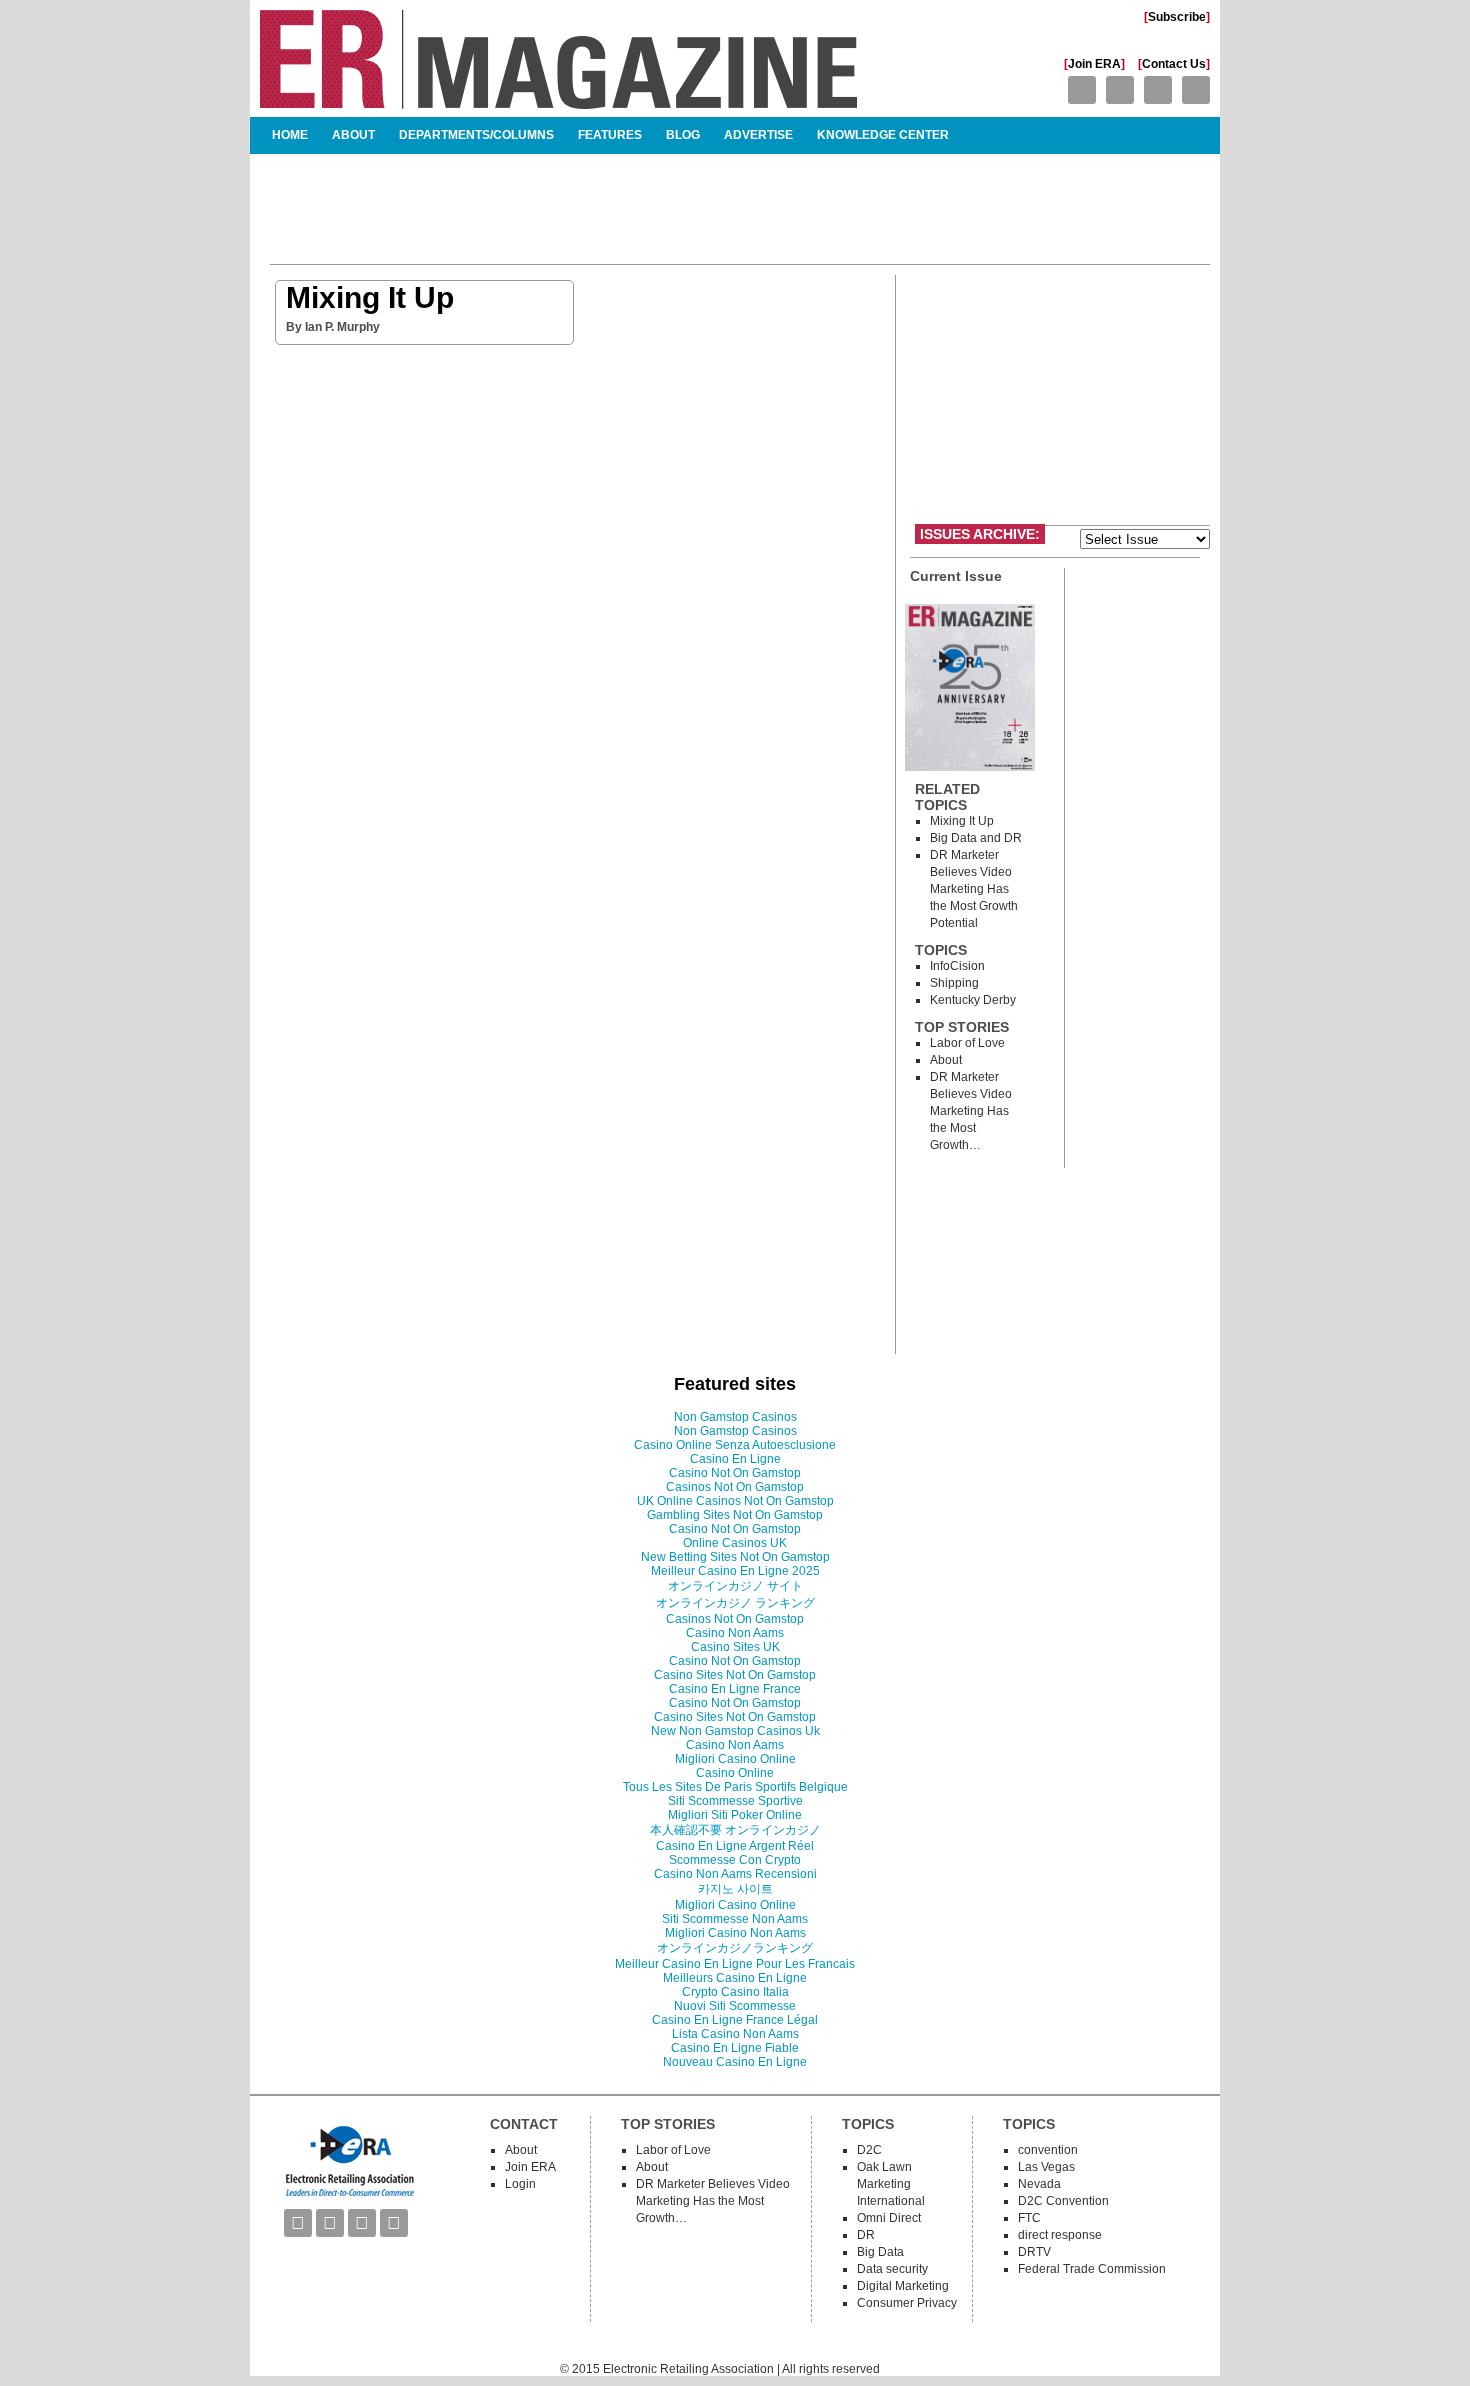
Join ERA (1094, 64)
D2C (869, 2150)
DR (866, 2235)
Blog (683, 135)
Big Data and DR (976, 838)
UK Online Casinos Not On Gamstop (735, 1501)
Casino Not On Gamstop (735, 1473)
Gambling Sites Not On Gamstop (735, 1515)
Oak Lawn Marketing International (891, 2184)
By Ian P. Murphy (333, 327)
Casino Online (735, 1773)
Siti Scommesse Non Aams (735, 1919)
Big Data (880, 2252)
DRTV (1034, 2252)
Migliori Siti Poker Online (735, 1815)
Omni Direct (889, 2218)
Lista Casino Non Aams (735, 2034)
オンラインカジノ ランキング (735, 1603)
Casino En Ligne (735, 1459)
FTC (1029, 2218)
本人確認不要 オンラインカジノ (735, 1830)
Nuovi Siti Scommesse (735, 2006)
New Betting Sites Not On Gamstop (735, 1557)
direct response (1060, 2235)
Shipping (954, 983)
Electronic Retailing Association (688, 2369)
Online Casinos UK (735, 1543)
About (353, 135)
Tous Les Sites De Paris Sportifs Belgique (735, 1787)
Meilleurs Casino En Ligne (735, 1978)
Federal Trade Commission (1092, 2269)
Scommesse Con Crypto (735, 1860)
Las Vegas (1046, 2167)
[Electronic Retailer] (558, 100)
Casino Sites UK (735, 1647)
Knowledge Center (883, 135)
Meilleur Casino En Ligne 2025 (735, 1571)
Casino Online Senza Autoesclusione (735, 1445)
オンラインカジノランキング (735, 1948)
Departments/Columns (476, 135)
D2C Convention (1063, 2201)
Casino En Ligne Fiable (735, 2048)
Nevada (1039, 2184)
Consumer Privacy (907, 2303)
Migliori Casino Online (735, 1759)
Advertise (758, 135)
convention (1048, 2150)
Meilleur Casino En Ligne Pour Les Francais (735, 1964)
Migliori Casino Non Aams (735, 1933)
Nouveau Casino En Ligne (735, 2062)
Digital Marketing (903, 2286)
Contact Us (1174, 64)
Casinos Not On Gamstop (735, 1487)
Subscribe (1177, 17)
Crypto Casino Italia (735, 1992)
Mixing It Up (370, 297)
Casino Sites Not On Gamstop (735, 1675)
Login (520, 2184)
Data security (892, 2269)
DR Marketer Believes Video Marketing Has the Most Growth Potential (974, 889)
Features (610, 135)
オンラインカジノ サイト (735, 1586)
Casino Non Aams (735, 1633)
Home (290, 135)
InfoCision (957, 966)
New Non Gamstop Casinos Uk (735, 1731)
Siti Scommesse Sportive (735, 1801)
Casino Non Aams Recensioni (735, 1874)
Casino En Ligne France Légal (735, 2020)
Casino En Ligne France (735, 1689)
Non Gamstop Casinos (735, 1417)
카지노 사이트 (735, 1889)
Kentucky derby (973, 1000)
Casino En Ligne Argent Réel (735, 1846)
